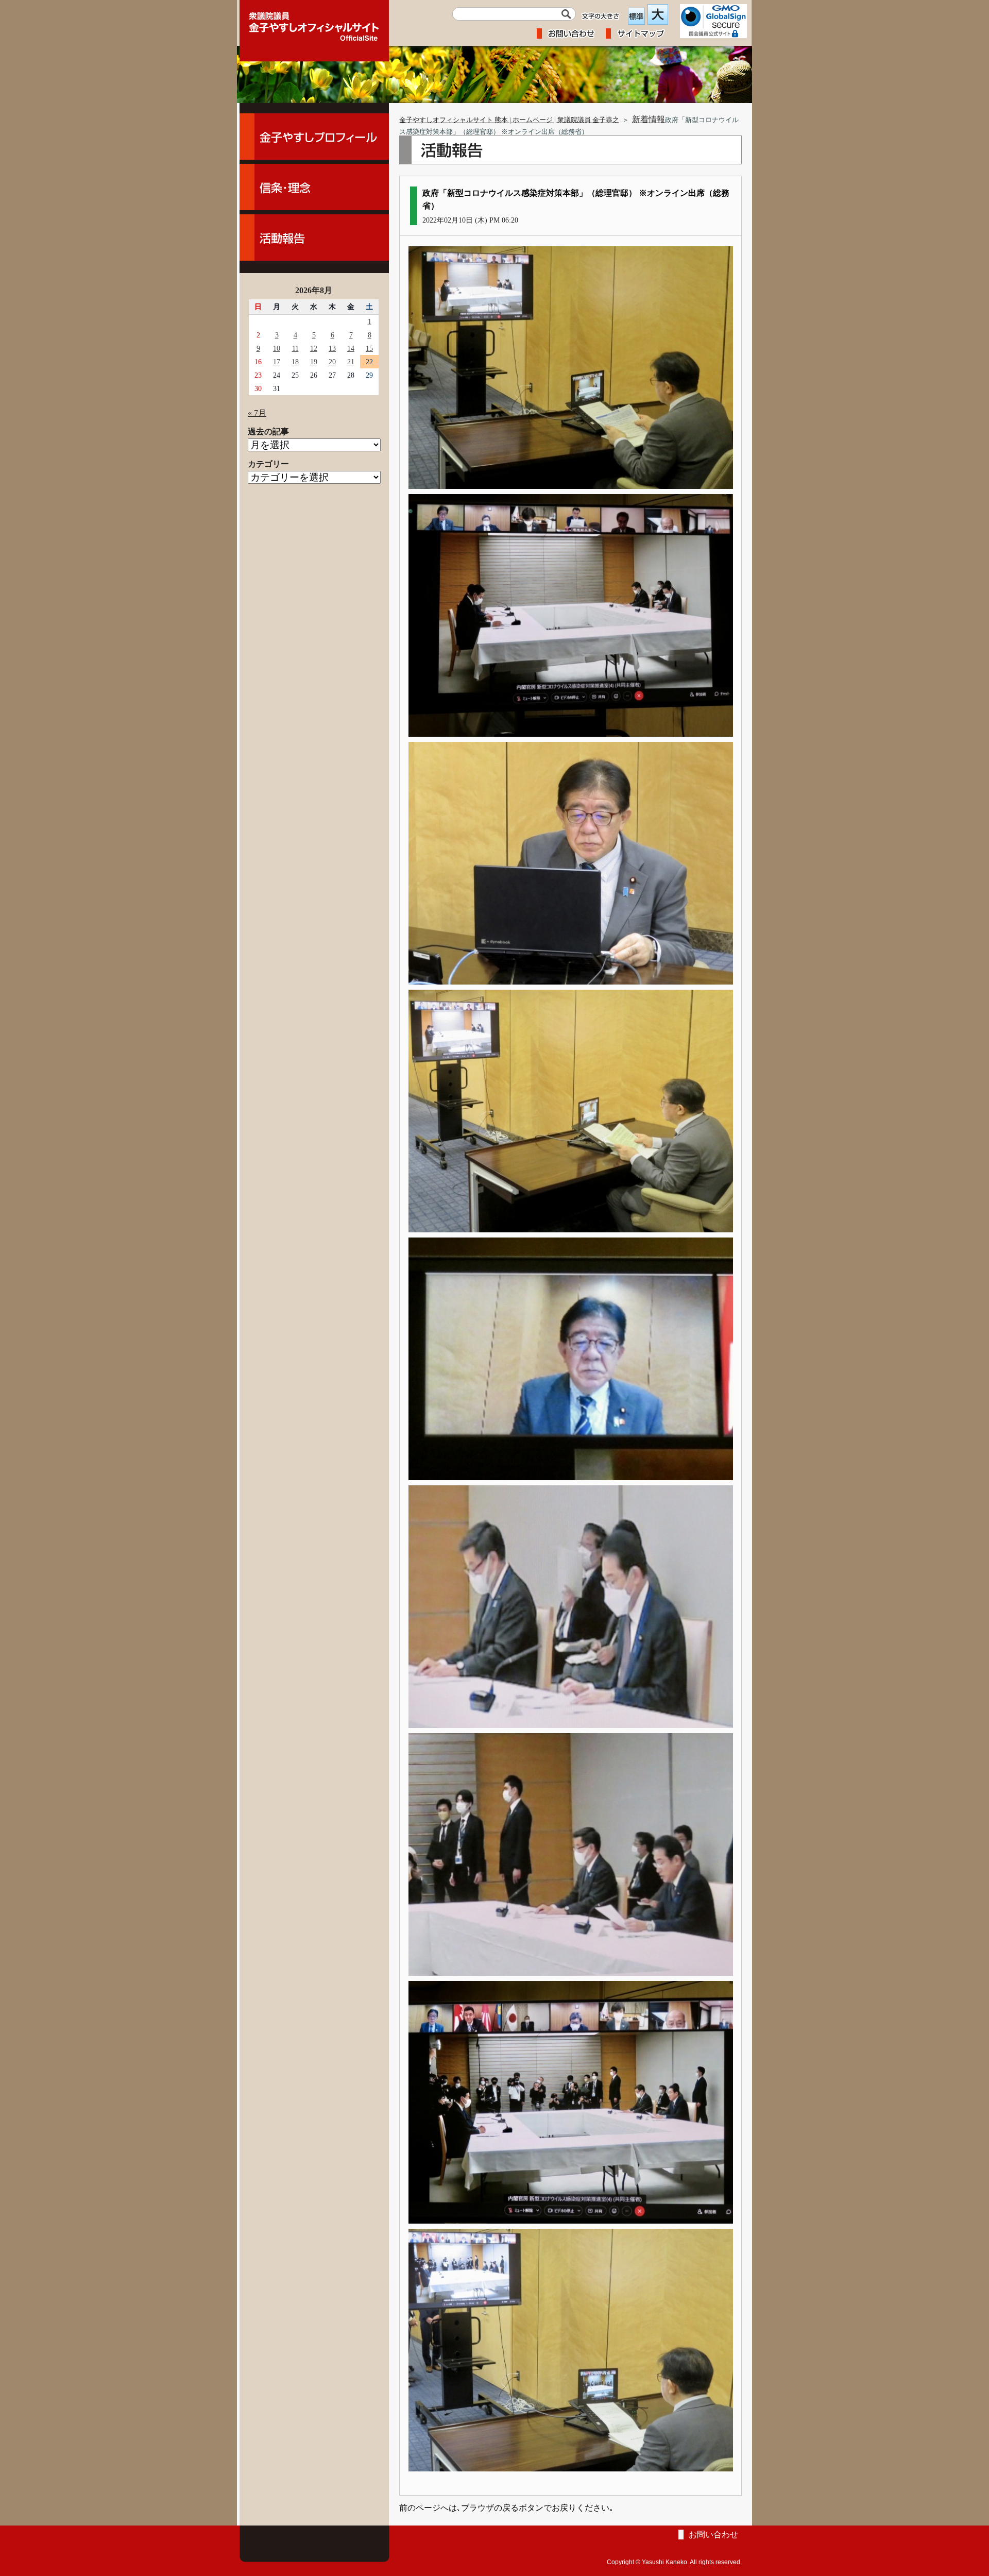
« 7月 (257, 413)
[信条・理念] (314, 187)
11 (295, 348)
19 (314, 362)
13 (332, 348)
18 (295, 362)
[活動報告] (314, 238)
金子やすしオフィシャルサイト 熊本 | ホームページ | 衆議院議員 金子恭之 (509, 120)
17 (277, 362)
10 (277, 348)
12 (314, 348)
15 (369, 348)
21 (351, 362)
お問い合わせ (713, 2535)
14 (351, 348)
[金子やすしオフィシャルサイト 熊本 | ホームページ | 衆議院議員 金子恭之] (314, 23)
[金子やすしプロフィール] (314, 137)
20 (332, 362)
